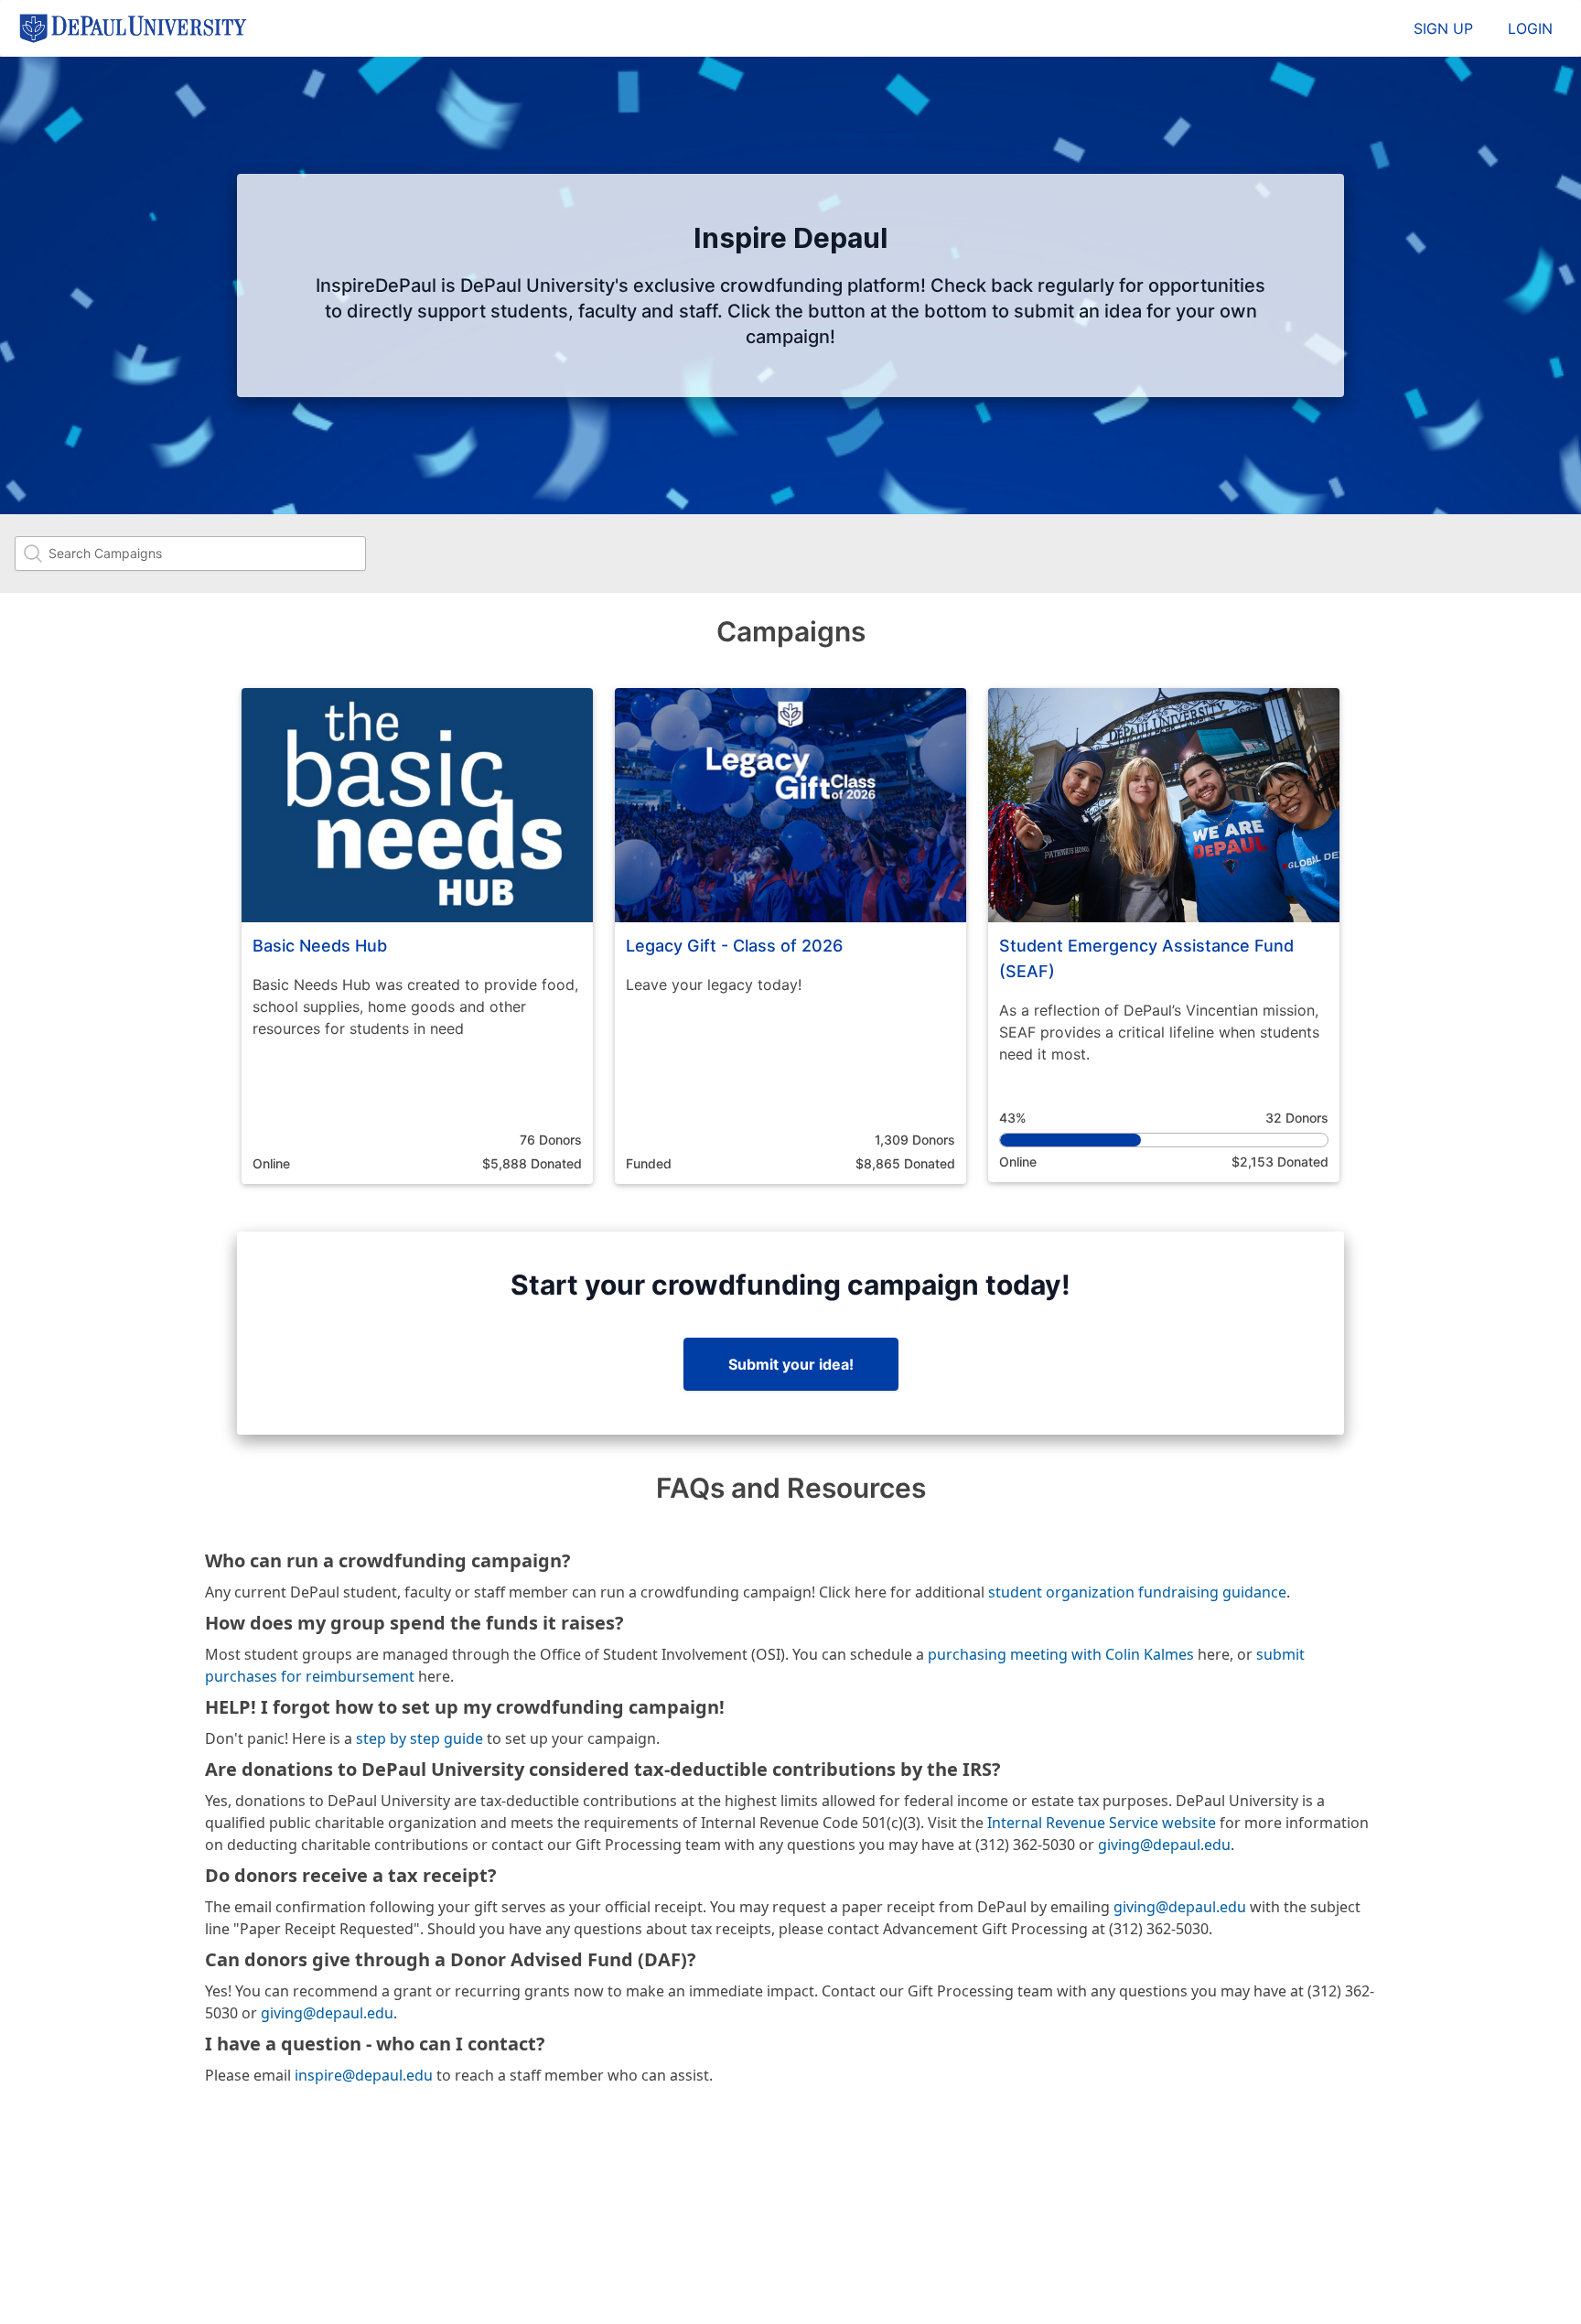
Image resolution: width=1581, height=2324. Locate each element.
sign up (1443, 28)
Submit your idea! (791, 1364)
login (1530, 28)
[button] (417, 936)
